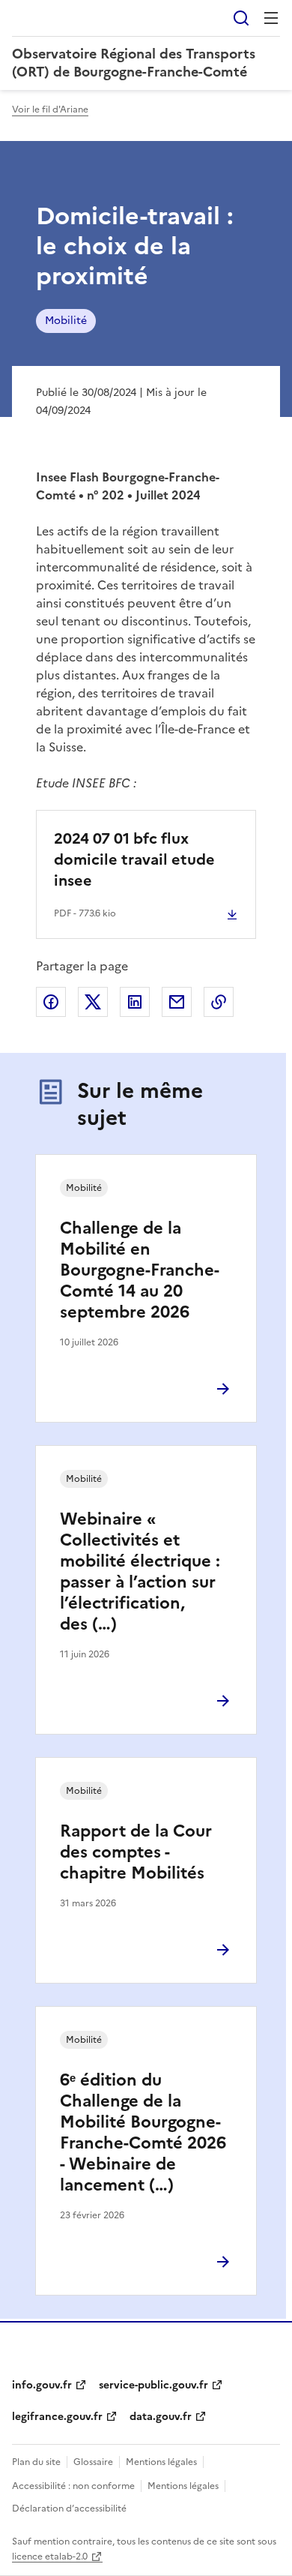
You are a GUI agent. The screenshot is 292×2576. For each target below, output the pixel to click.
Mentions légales (161, 2462)
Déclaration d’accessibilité (69, 2509)
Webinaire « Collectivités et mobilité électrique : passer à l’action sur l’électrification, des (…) (140, 1571)
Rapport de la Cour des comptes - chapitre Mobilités (136, 1852)
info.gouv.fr (42, 2385)
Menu (271, 18)
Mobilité (66, 321)
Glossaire (93, 2462)
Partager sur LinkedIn (135, 1002)
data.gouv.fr (161, 2417)
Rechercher (241, 18)
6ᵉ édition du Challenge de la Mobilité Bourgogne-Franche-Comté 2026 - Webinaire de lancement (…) (143, 2132)
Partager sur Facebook (51, 1002)
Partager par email (177, 1002)
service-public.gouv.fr (153, 2385)
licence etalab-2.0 (50, 2557)
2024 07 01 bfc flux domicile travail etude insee (134, 859)
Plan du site (36, 2462)
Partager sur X (93, 1002)
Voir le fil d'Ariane (50, 109)
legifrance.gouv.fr (57, 2417)
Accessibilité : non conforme (73, 2486)
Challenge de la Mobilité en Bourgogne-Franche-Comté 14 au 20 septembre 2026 (140, 1270)
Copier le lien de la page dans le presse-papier (219, 1002)
